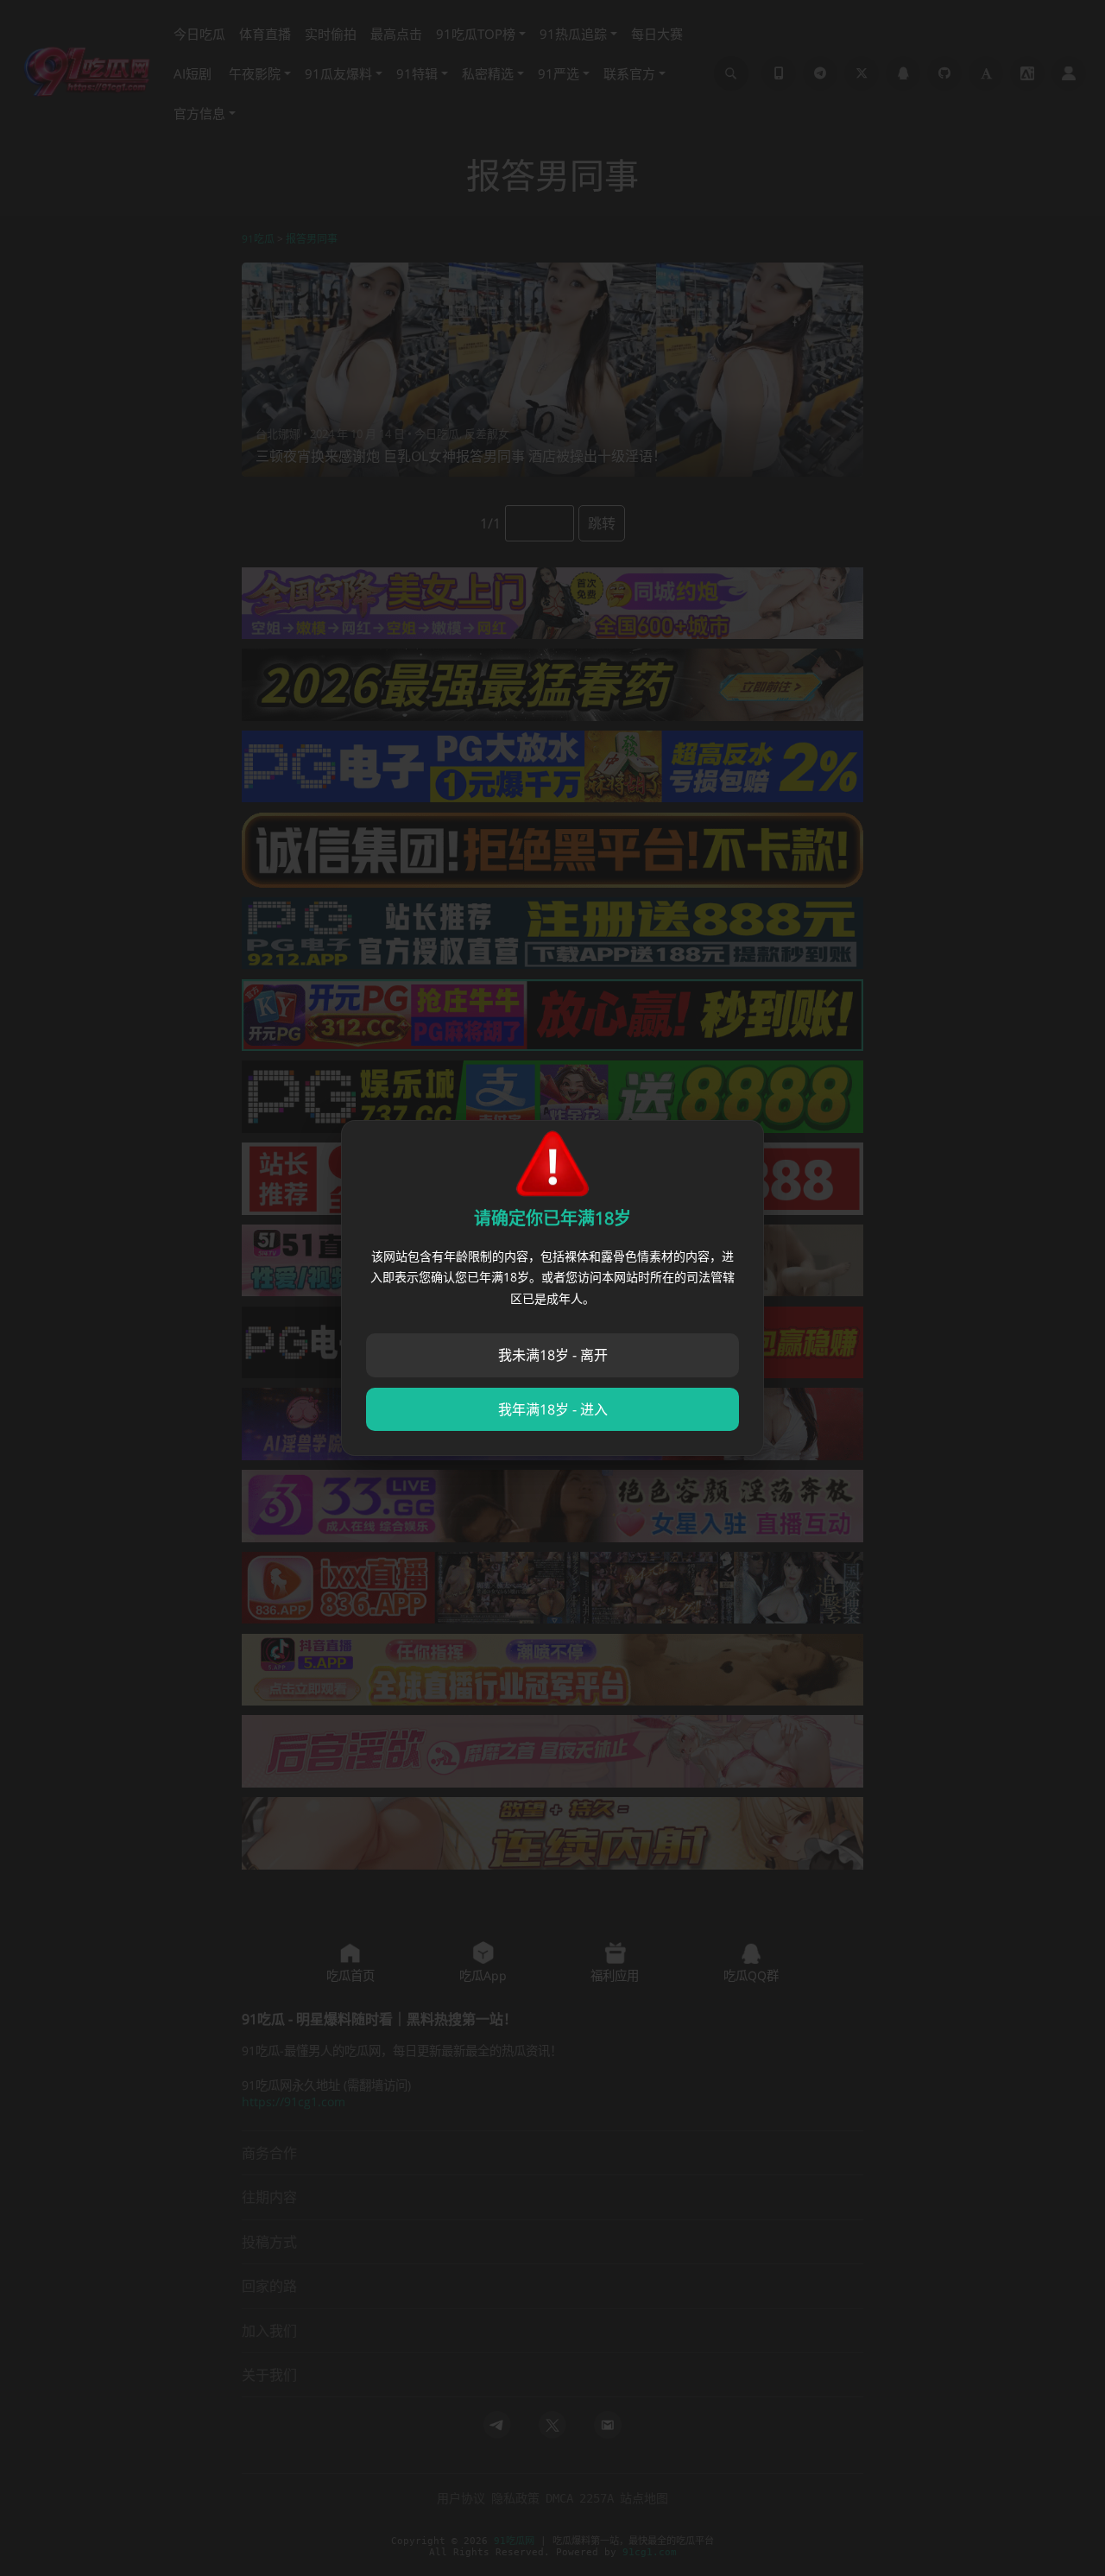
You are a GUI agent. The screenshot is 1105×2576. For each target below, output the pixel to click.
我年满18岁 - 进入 (553, 1409)
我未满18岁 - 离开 (553, 1355)
